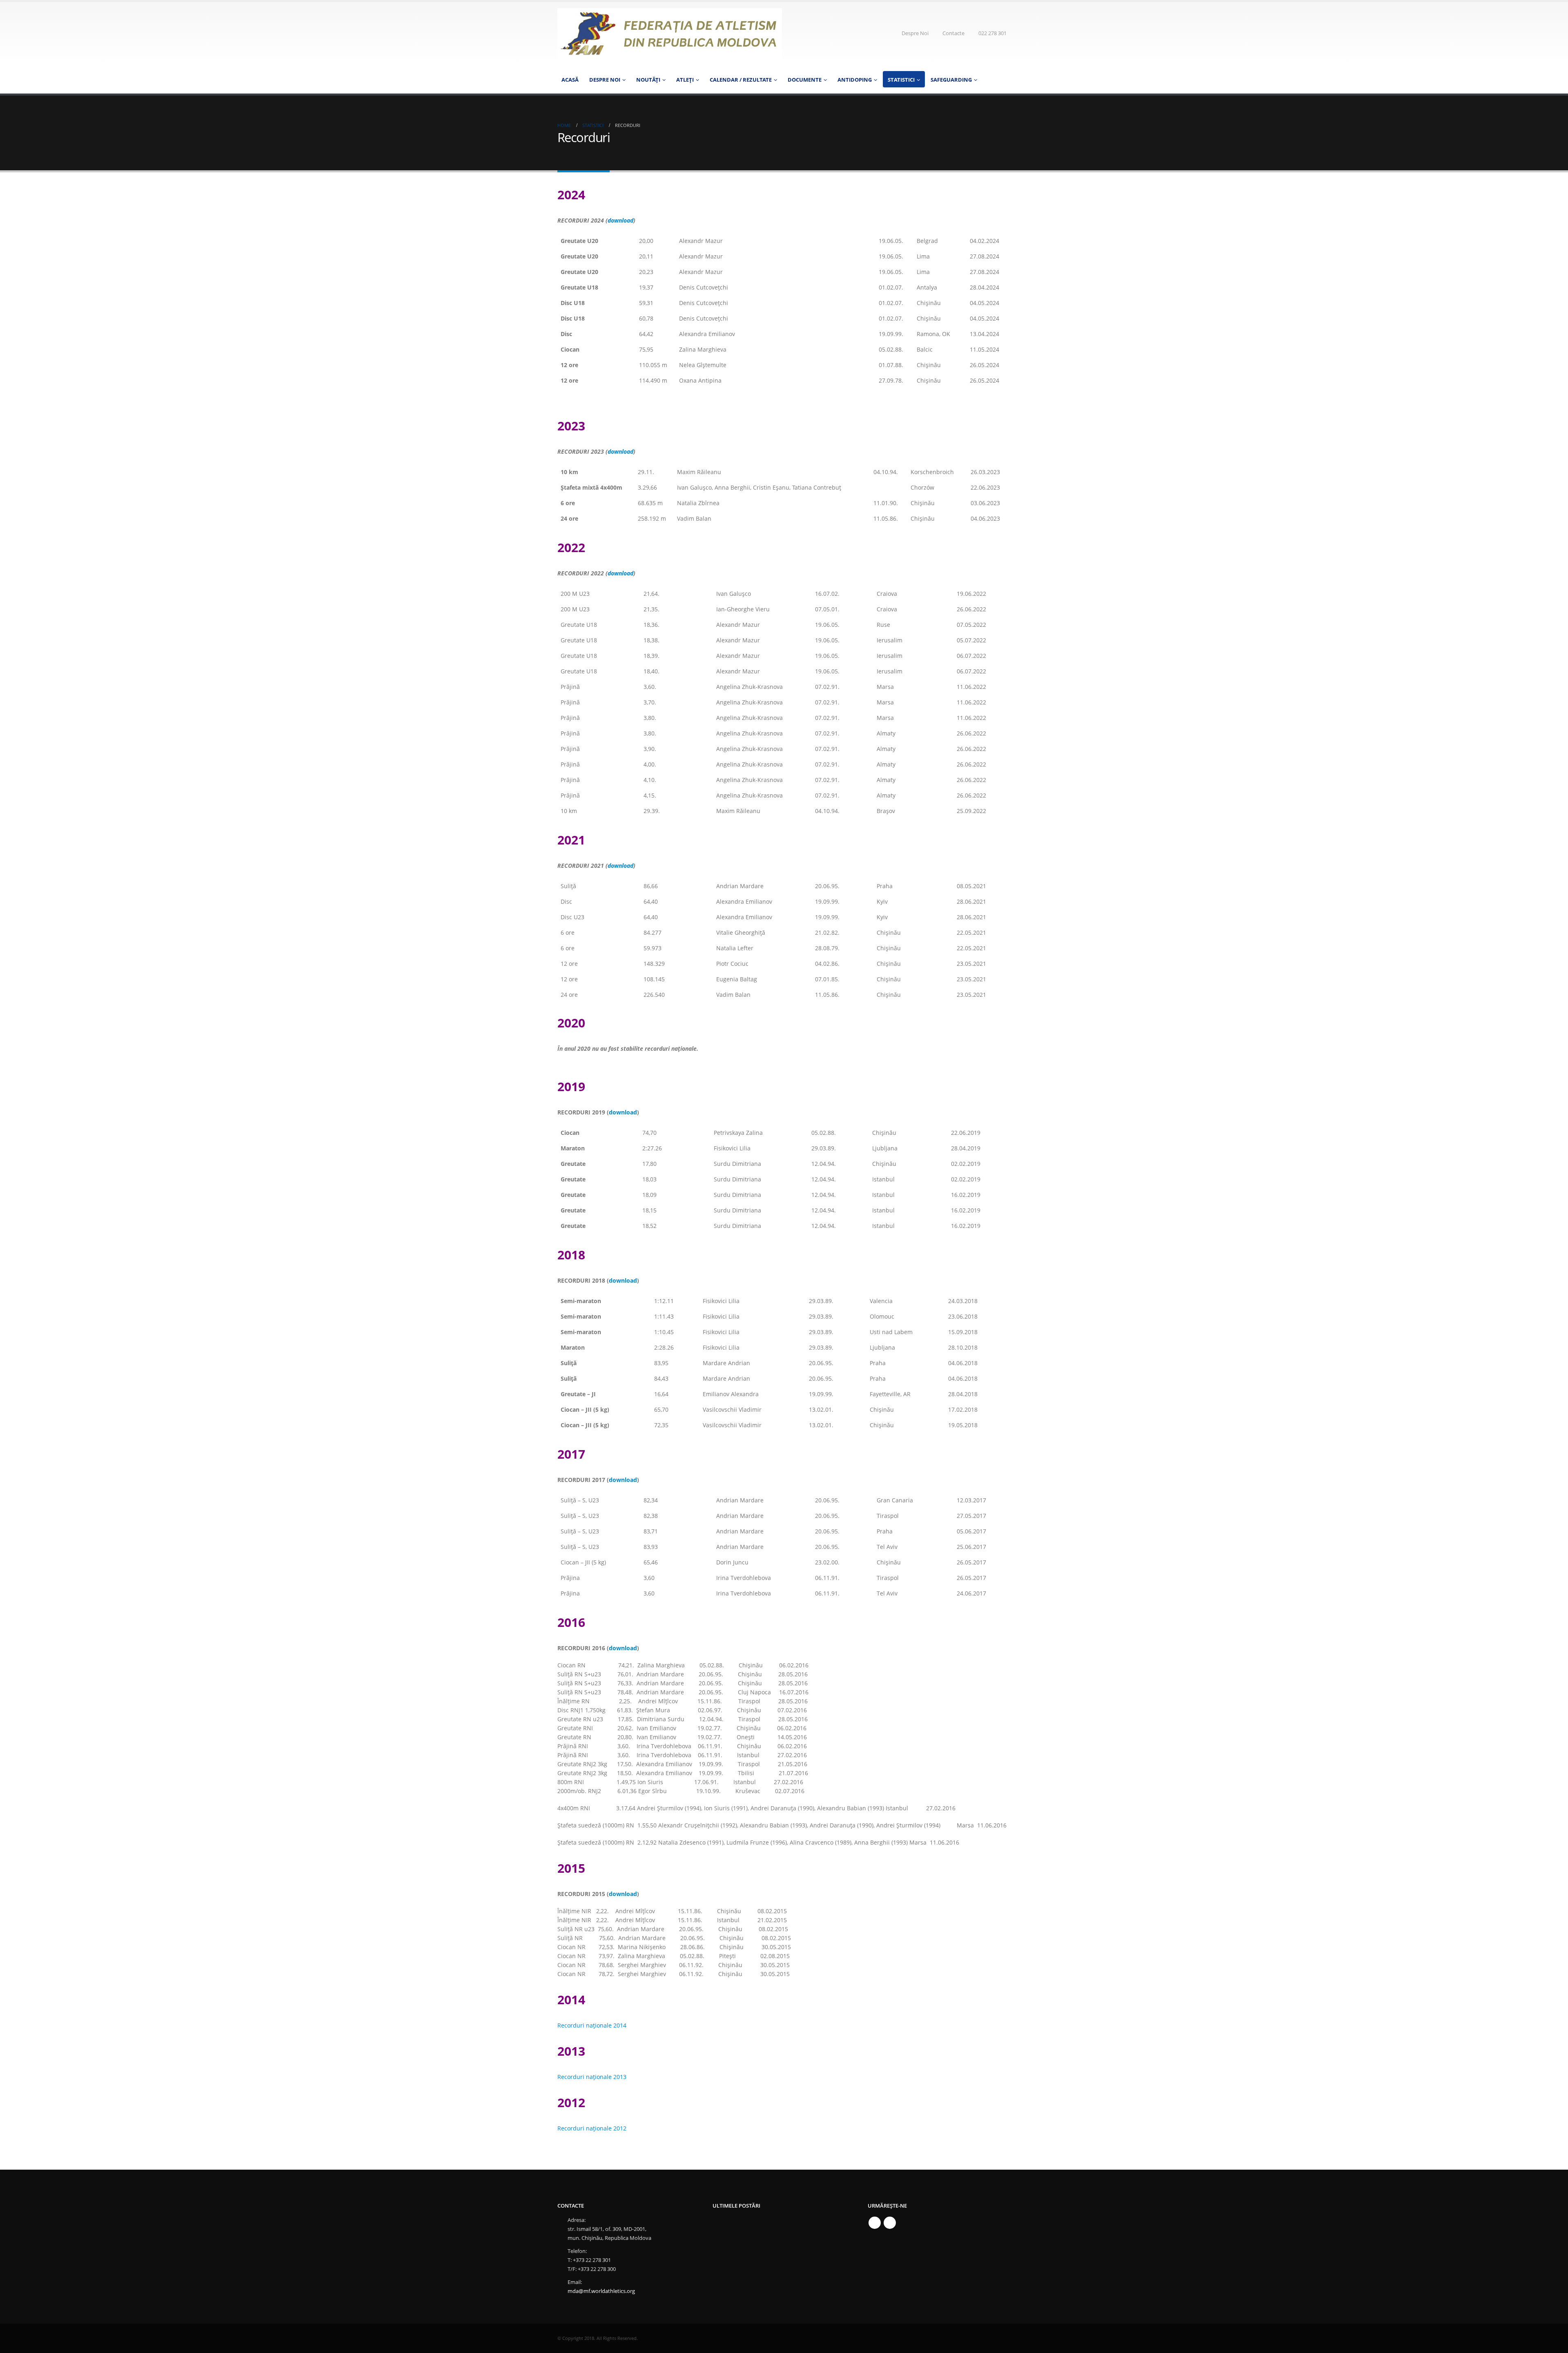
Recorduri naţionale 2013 (592, 2077)
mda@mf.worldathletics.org (601, 2291)
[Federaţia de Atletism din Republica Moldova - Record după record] (670, 33)
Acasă (570, 80)
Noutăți (648, 80)
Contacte (953, 33)
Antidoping (855, 80)
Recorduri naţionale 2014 (592, 2025)
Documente (805, 80)
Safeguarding (951, 80)
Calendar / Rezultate (741, 80)
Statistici (901, 80)
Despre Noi (915, 33)
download (620, 220)
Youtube (890, 2223)
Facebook (875, 2223)
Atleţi (685, 80)
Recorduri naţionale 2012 (592, 2128)
